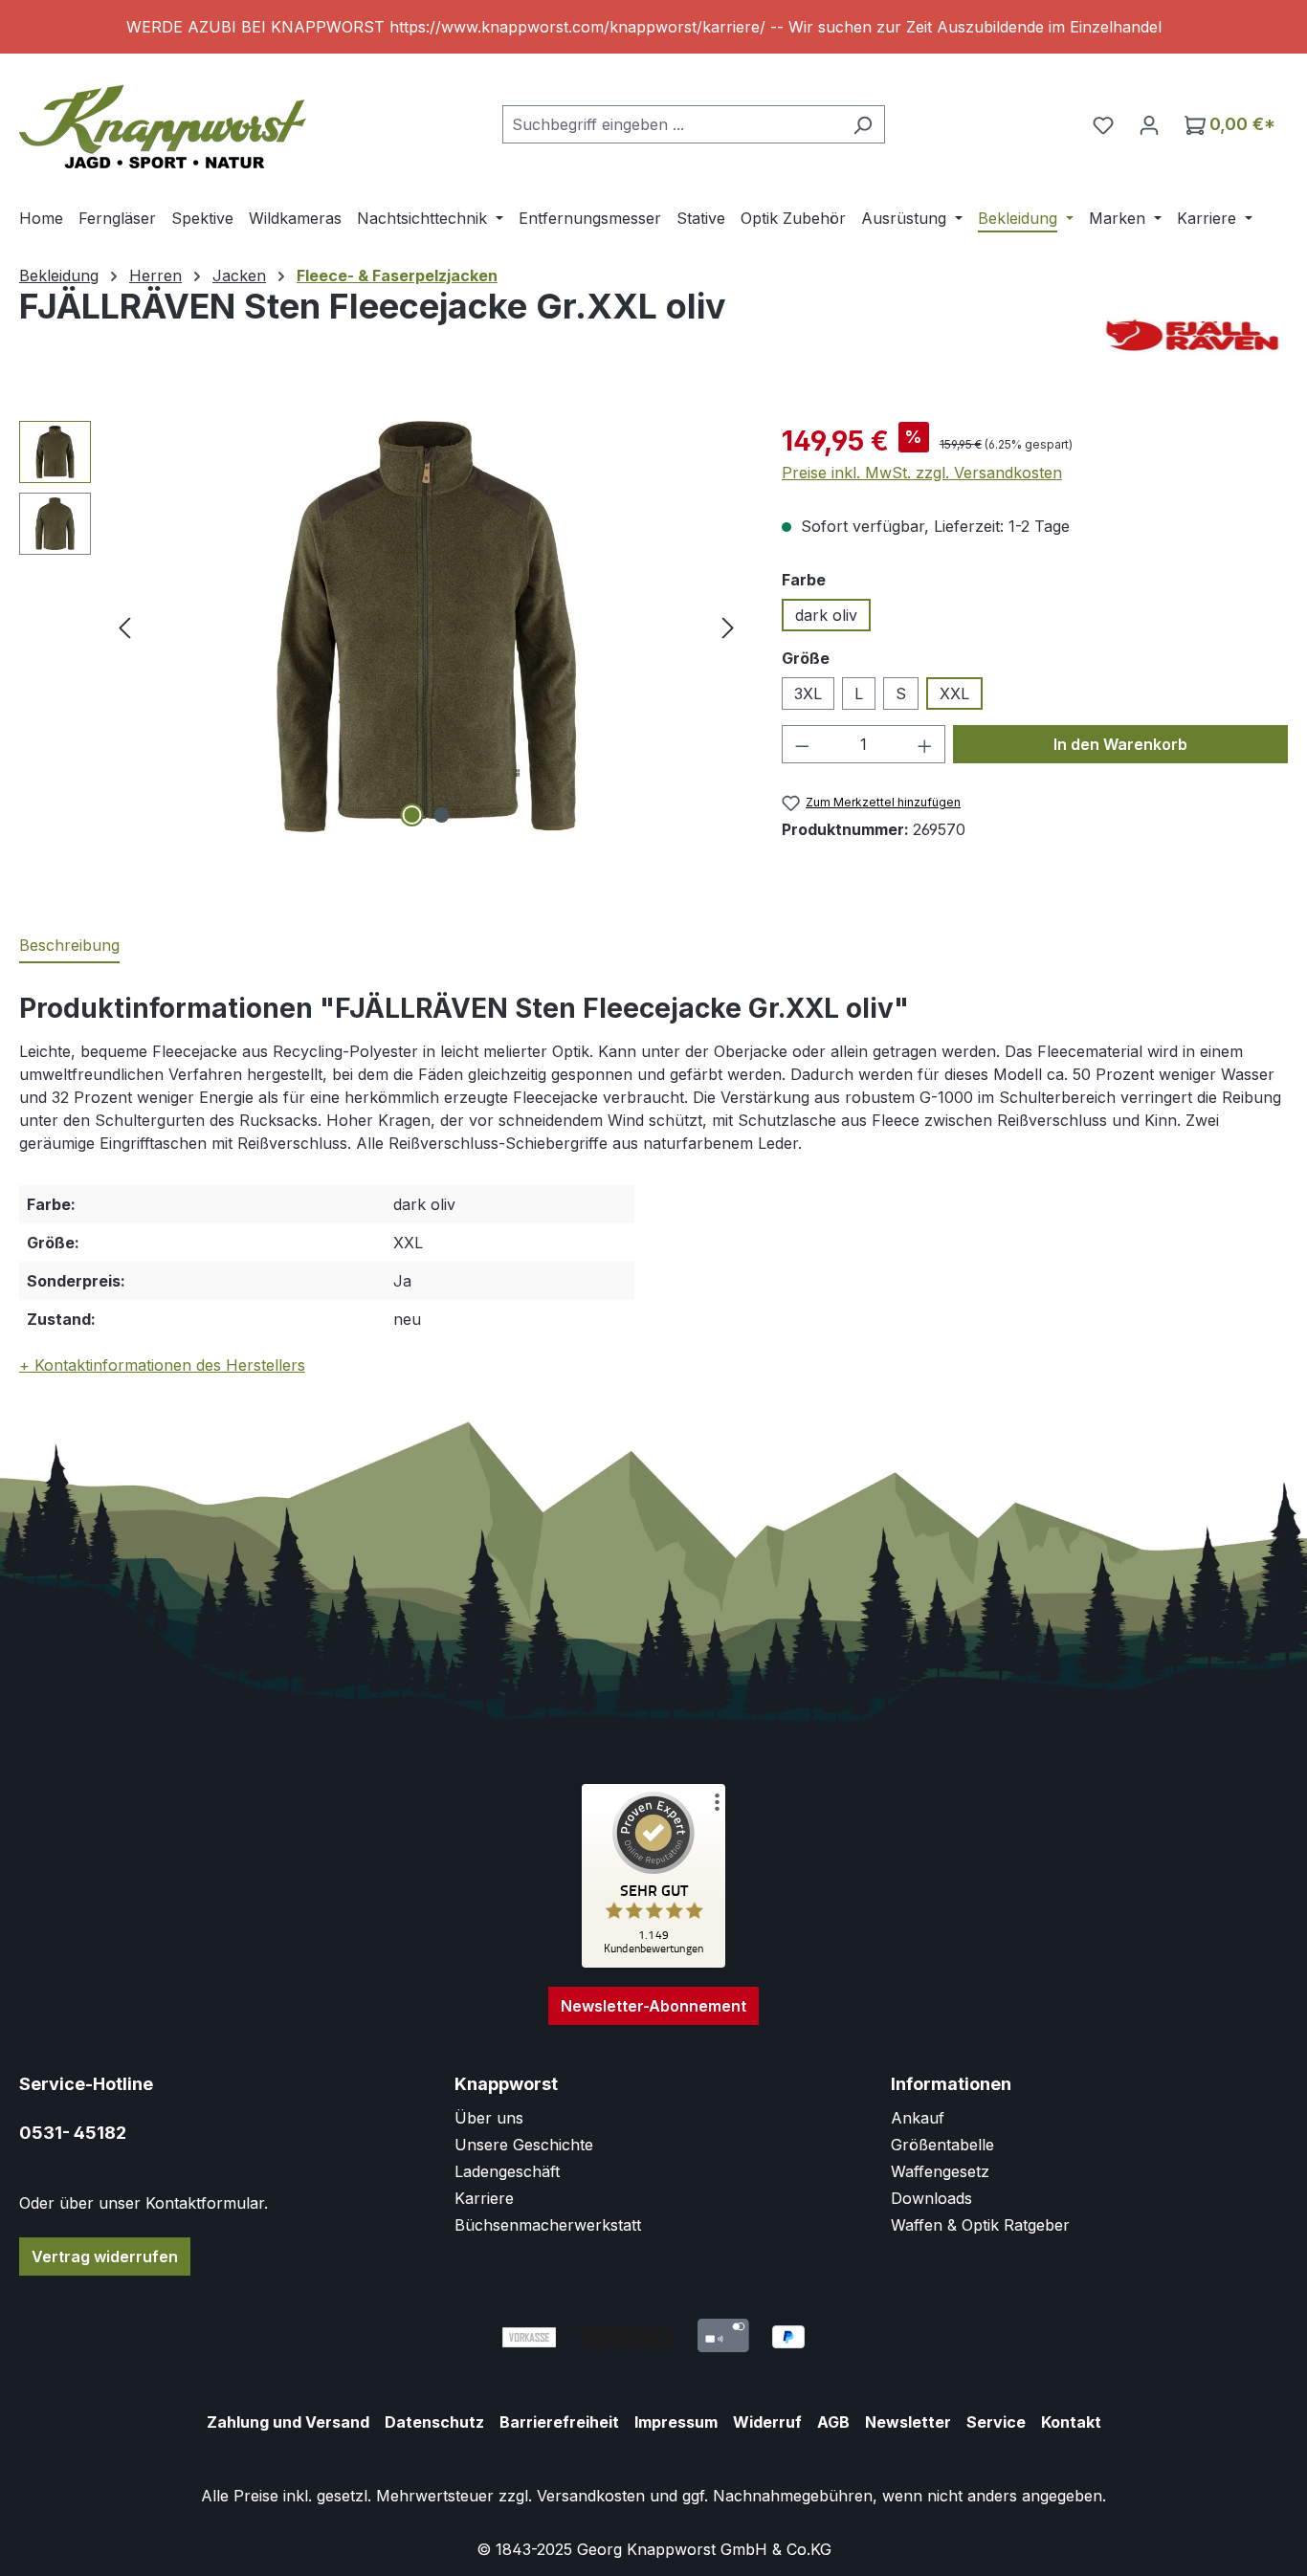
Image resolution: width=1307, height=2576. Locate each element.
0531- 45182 (73, 2133)
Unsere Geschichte (524, 2145)
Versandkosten (591, 2496)
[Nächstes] (728, 627)
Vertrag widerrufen (105, 2257)
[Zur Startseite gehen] (163, 120)
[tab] (69, 946)
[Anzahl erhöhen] (925, 744)
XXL (954, 694)
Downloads (931, 2198)
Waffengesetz (940, 2171)
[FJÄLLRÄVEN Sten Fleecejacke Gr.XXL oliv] (427, 627)
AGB (833, 2422)
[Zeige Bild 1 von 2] (411, 815)
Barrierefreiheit (559, 2422)
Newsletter (908, 2422)
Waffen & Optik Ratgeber (980, 2225)
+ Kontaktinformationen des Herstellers (162, 1365)
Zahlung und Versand (288, 2422)
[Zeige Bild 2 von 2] (441, 815)
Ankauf (918, 2118)
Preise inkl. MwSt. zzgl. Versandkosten (922, 473)
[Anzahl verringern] (802, 744)
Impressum (676, 2422)
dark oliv (826, 615)
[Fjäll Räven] (1192, 335)
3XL (808, 694)
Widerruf (767, 2422)
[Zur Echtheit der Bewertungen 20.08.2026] (653, 1963)
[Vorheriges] (124, 627)
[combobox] (672, 124)
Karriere (484, 2198)
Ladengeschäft (507, 2171)
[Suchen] (863, 124)
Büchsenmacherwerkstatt (548, 2225)
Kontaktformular (205, 2203)
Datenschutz (434, 2422)
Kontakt (1071, 2422)
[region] (653, 27)
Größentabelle (942, 2145)
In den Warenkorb (1120, 744)
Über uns (489, 2118)
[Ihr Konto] (1149, 124)
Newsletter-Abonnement (653, 2006)
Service (996, 2422)
